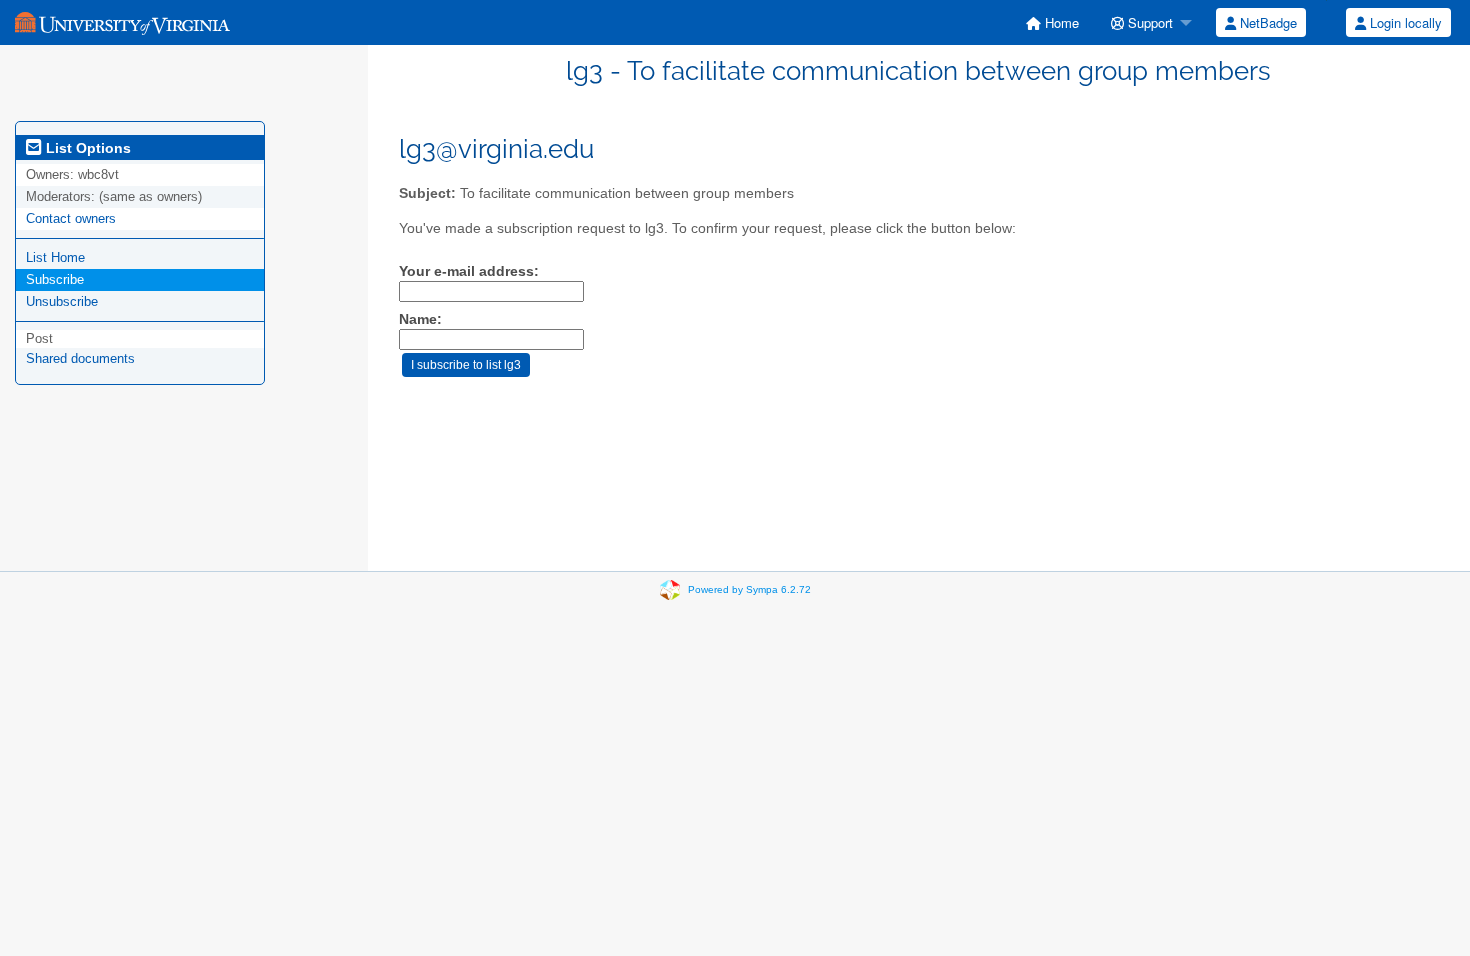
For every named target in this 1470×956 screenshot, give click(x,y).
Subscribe (55, 279)
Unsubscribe (62, 301)
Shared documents (80, 358)
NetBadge (1266, 22)
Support (1148, 22)
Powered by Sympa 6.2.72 (749, 589)
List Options (86, 148)
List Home (55, 257)
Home (1060, 22)
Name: (420, 319)
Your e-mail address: (469, 271)
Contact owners (71, 218)
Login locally (1404, 22)
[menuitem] (1052, 22)
